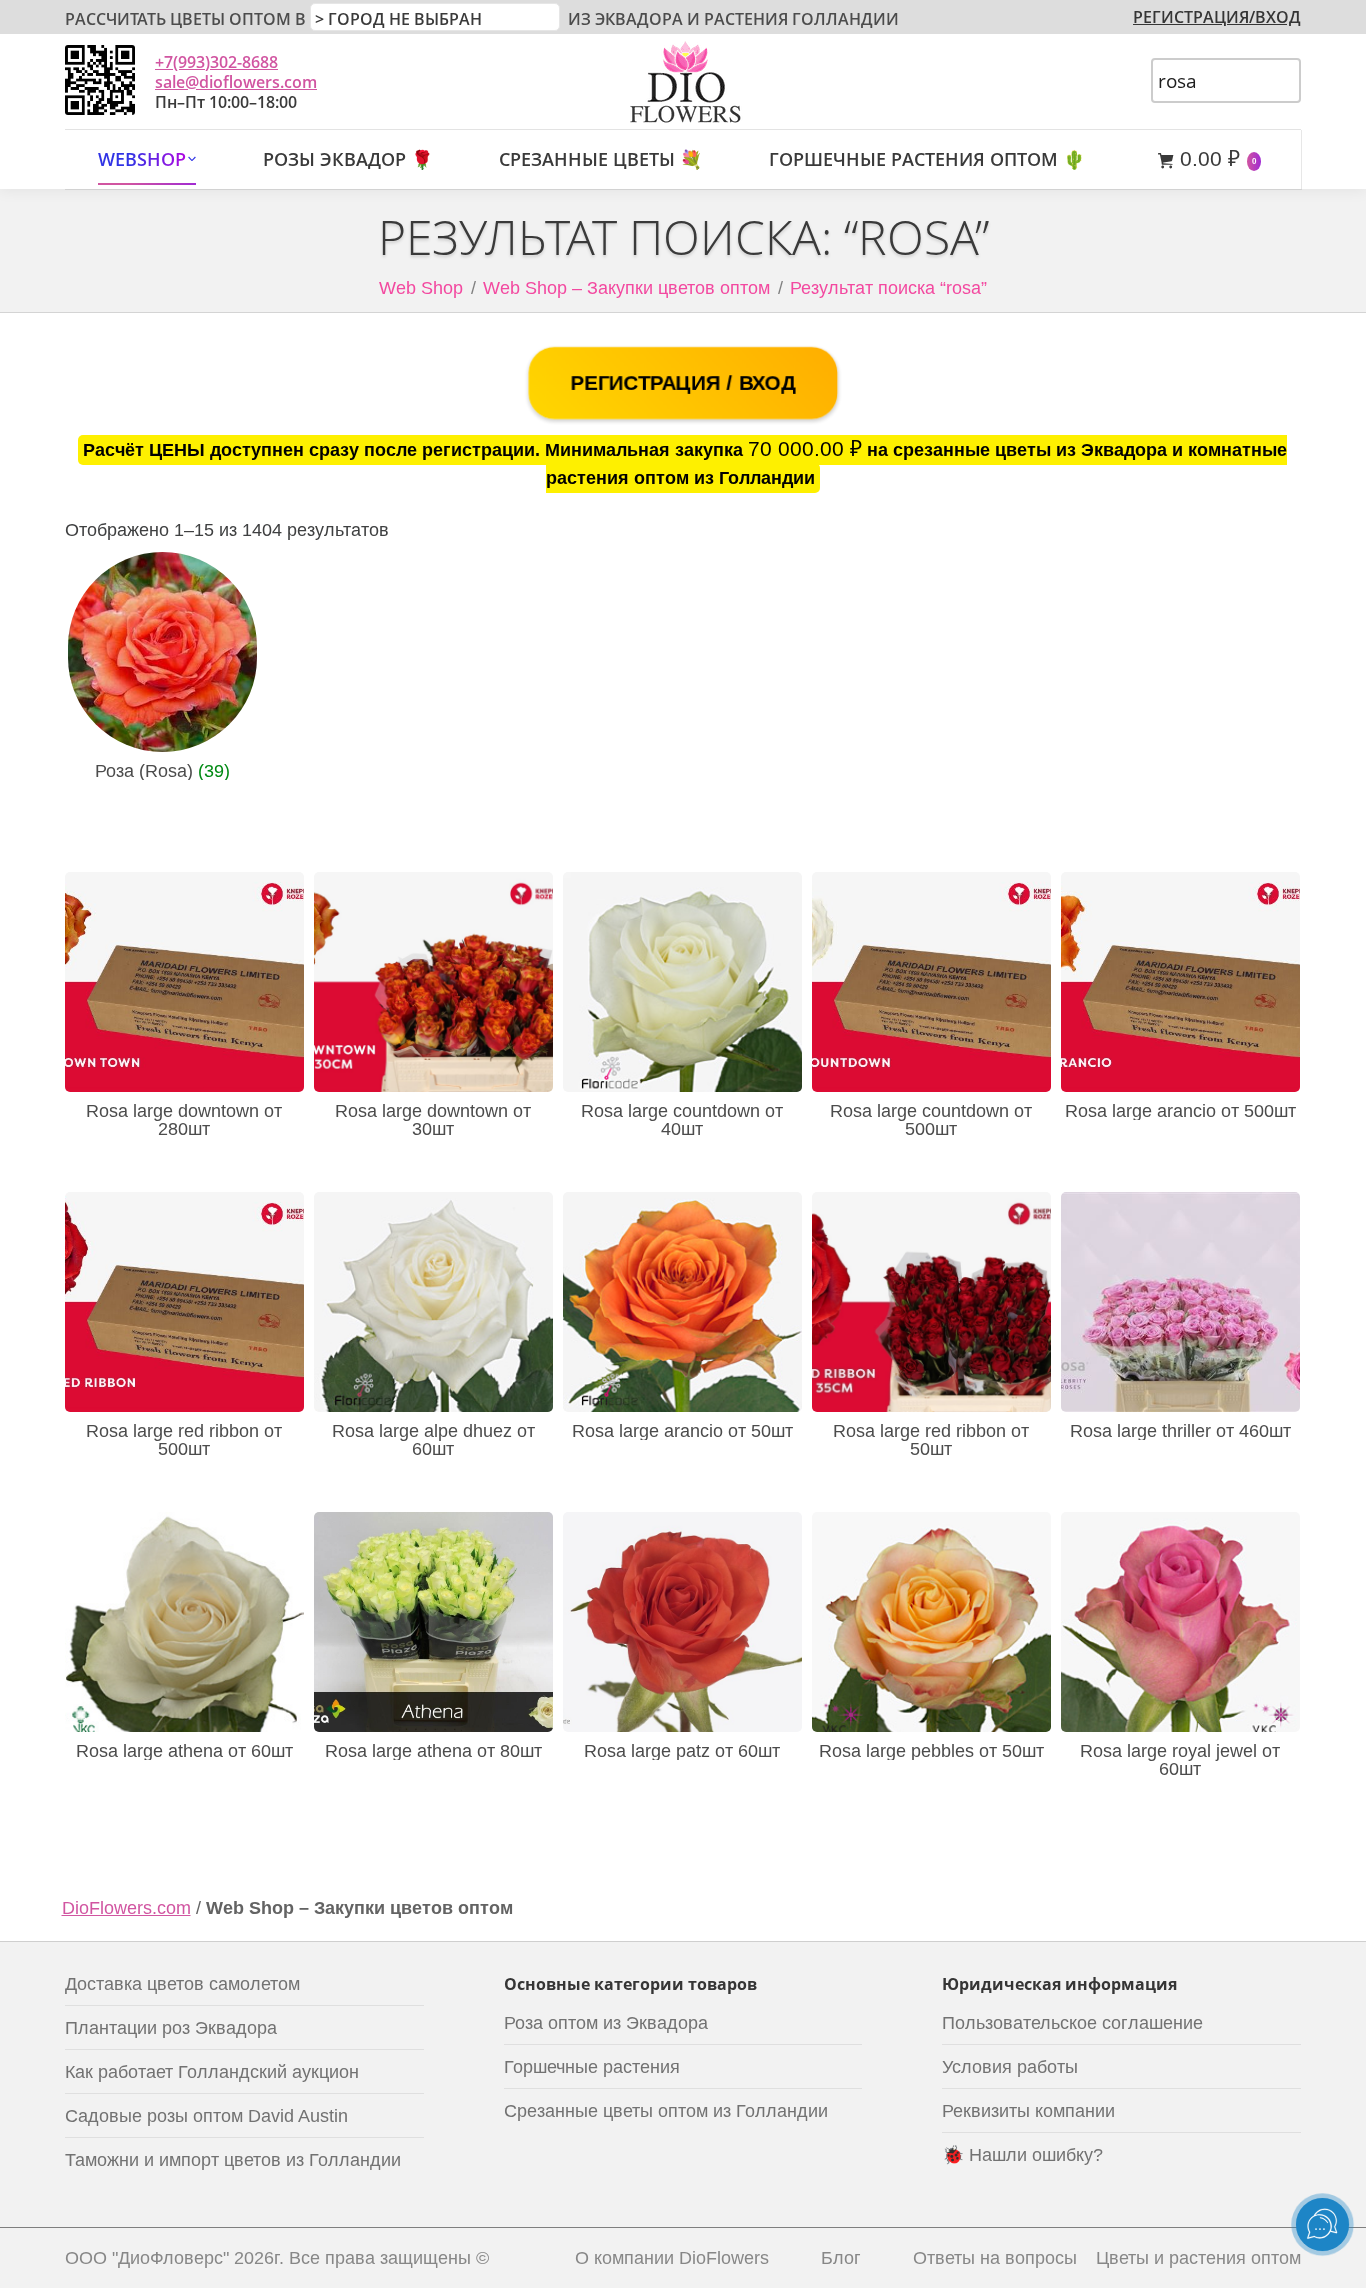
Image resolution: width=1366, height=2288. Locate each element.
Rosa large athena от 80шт (433, 1751)
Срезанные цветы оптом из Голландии (666, 2111)
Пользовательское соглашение (1072, 2023)
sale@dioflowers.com (236, 82)
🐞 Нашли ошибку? (1022, 2155)
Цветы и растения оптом (1198, 2258)
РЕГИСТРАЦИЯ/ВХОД (1217, 17)
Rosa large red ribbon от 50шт (931, 1440)
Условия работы (1010, 2067)
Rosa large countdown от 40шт (682, 1120)
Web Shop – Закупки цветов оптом (626, 288)
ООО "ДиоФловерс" (147, 2258)
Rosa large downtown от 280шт (184, 1120)
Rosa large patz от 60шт (682, 1751)
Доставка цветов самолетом (182, 1984)
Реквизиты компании (1028, 2111)
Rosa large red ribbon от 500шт (184, 1440)
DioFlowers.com (126, 1908)
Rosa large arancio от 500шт (1180, 1111)
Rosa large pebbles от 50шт (931, 1751)
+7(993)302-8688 (216, 62)
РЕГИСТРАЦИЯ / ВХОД (682, 383)
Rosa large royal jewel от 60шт (1180, 1760)
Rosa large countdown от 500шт (931, 1120)
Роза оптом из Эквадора (606, 2023)
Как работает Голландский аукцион (212, 2072)
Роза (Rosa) (162, 771)
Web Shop (421, 288)
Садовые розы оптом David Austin (206, 2116)
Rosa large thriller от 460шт (1180, 1431)
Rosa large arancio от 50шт (682, 1431)
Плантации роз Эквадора (171, 2028)
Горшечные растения (592, 2067)
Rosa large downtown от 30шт (433, 1120)
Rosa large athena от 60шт (184, 1751)
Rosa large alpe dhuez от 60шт (433, 1440)
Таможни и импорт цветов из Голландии (233, 2160)
